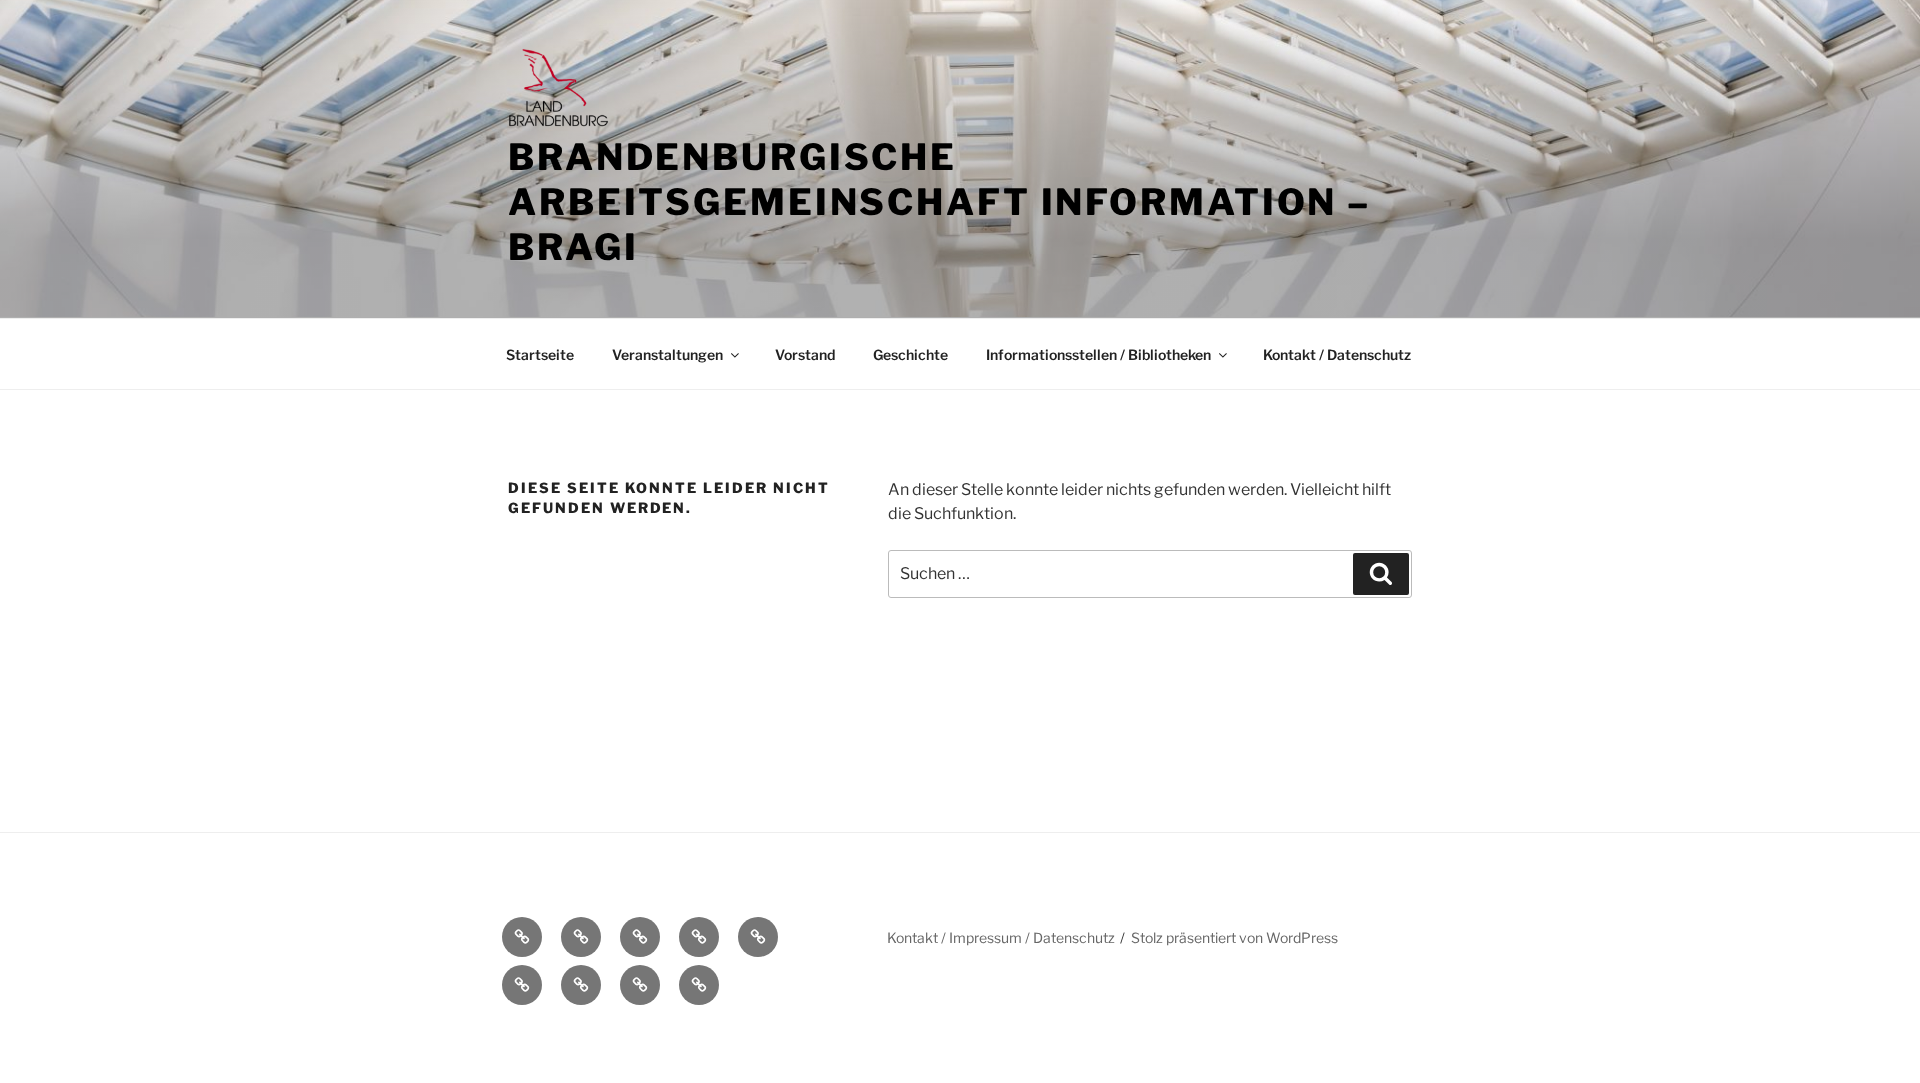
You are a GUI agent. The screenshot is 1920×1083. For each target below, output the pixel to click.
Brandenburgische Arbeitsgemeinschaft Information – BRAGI (939, 202)
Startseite (540, 354)
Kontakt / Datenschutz (1337, 354)
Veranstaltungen (667, 354)
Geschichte (910, 354)
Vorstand (805, 354)
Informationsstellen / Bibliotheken (1098, 354)
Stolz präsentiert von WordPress (1234, 937)
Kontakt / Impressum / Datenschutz (1001, 937)
